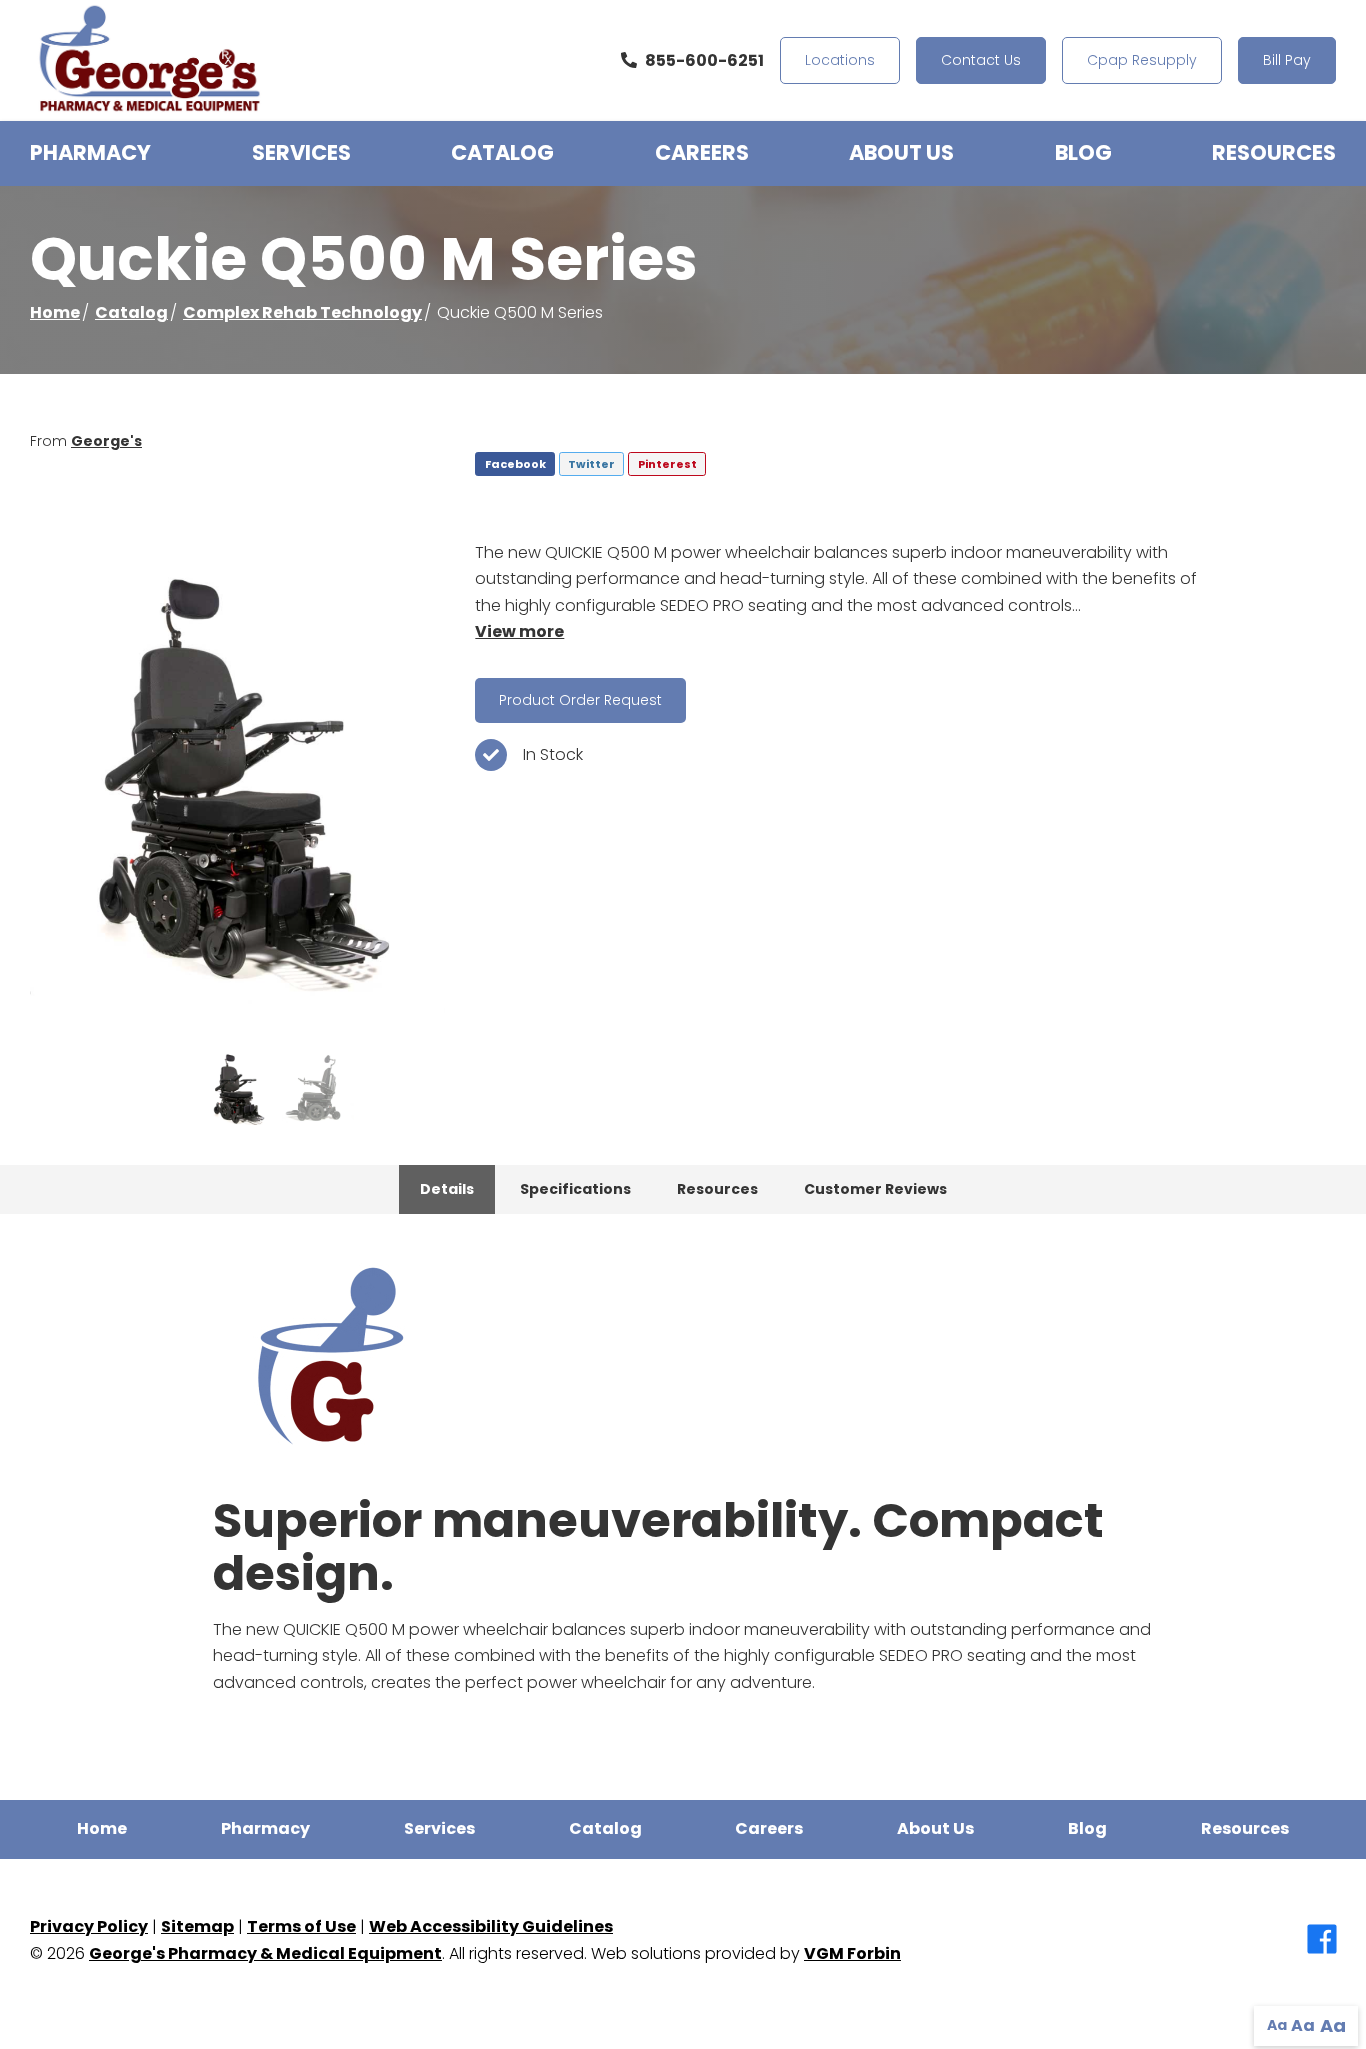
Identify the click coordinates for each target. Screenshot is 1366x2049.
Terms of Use (301, 1926)
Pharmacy (90, 152)
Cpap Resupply (1142, 60)
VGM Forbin (852, 1953)
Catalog (502, 152)
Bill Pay (1287, 60)
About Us (901, 152)
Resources (1274, 152)
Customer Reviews (875, 1189)
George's (106, 441)
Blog (1083, 152)
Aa (1277, 2025)
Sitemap (197, 1926)
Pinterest (667, 464)
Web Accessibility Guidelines (491, 1926)
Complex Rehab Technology (302, 312)
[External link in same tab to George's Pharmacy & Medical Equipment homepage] (150, 60)
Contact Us (981, 60)
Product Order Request (580, 700)
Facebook (515, 464)
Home (55, 312)
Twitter (591, 464)
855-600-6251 (704, 60)
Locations (840, 60)
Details (447, 1189)
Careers (702, 152)
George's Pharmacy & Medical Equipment (265, 1953)
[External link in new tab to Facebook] (1322, 1941)
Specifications (575, 1189)
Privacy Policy (89, 1926)
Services (301, 152)
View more (519, 631)
